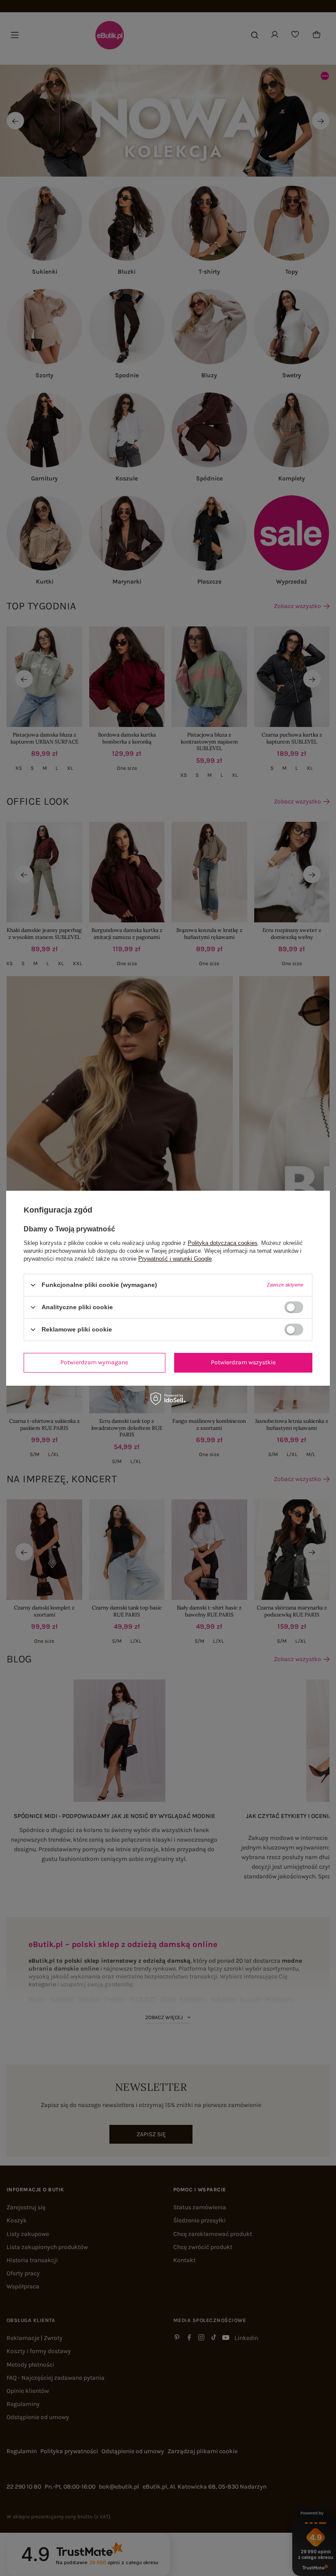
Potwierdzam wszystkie (243, 1362)
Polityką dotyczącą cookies (223, 1243)
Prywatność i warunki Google (175, 1258)
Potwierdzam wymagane (94, 1362)
